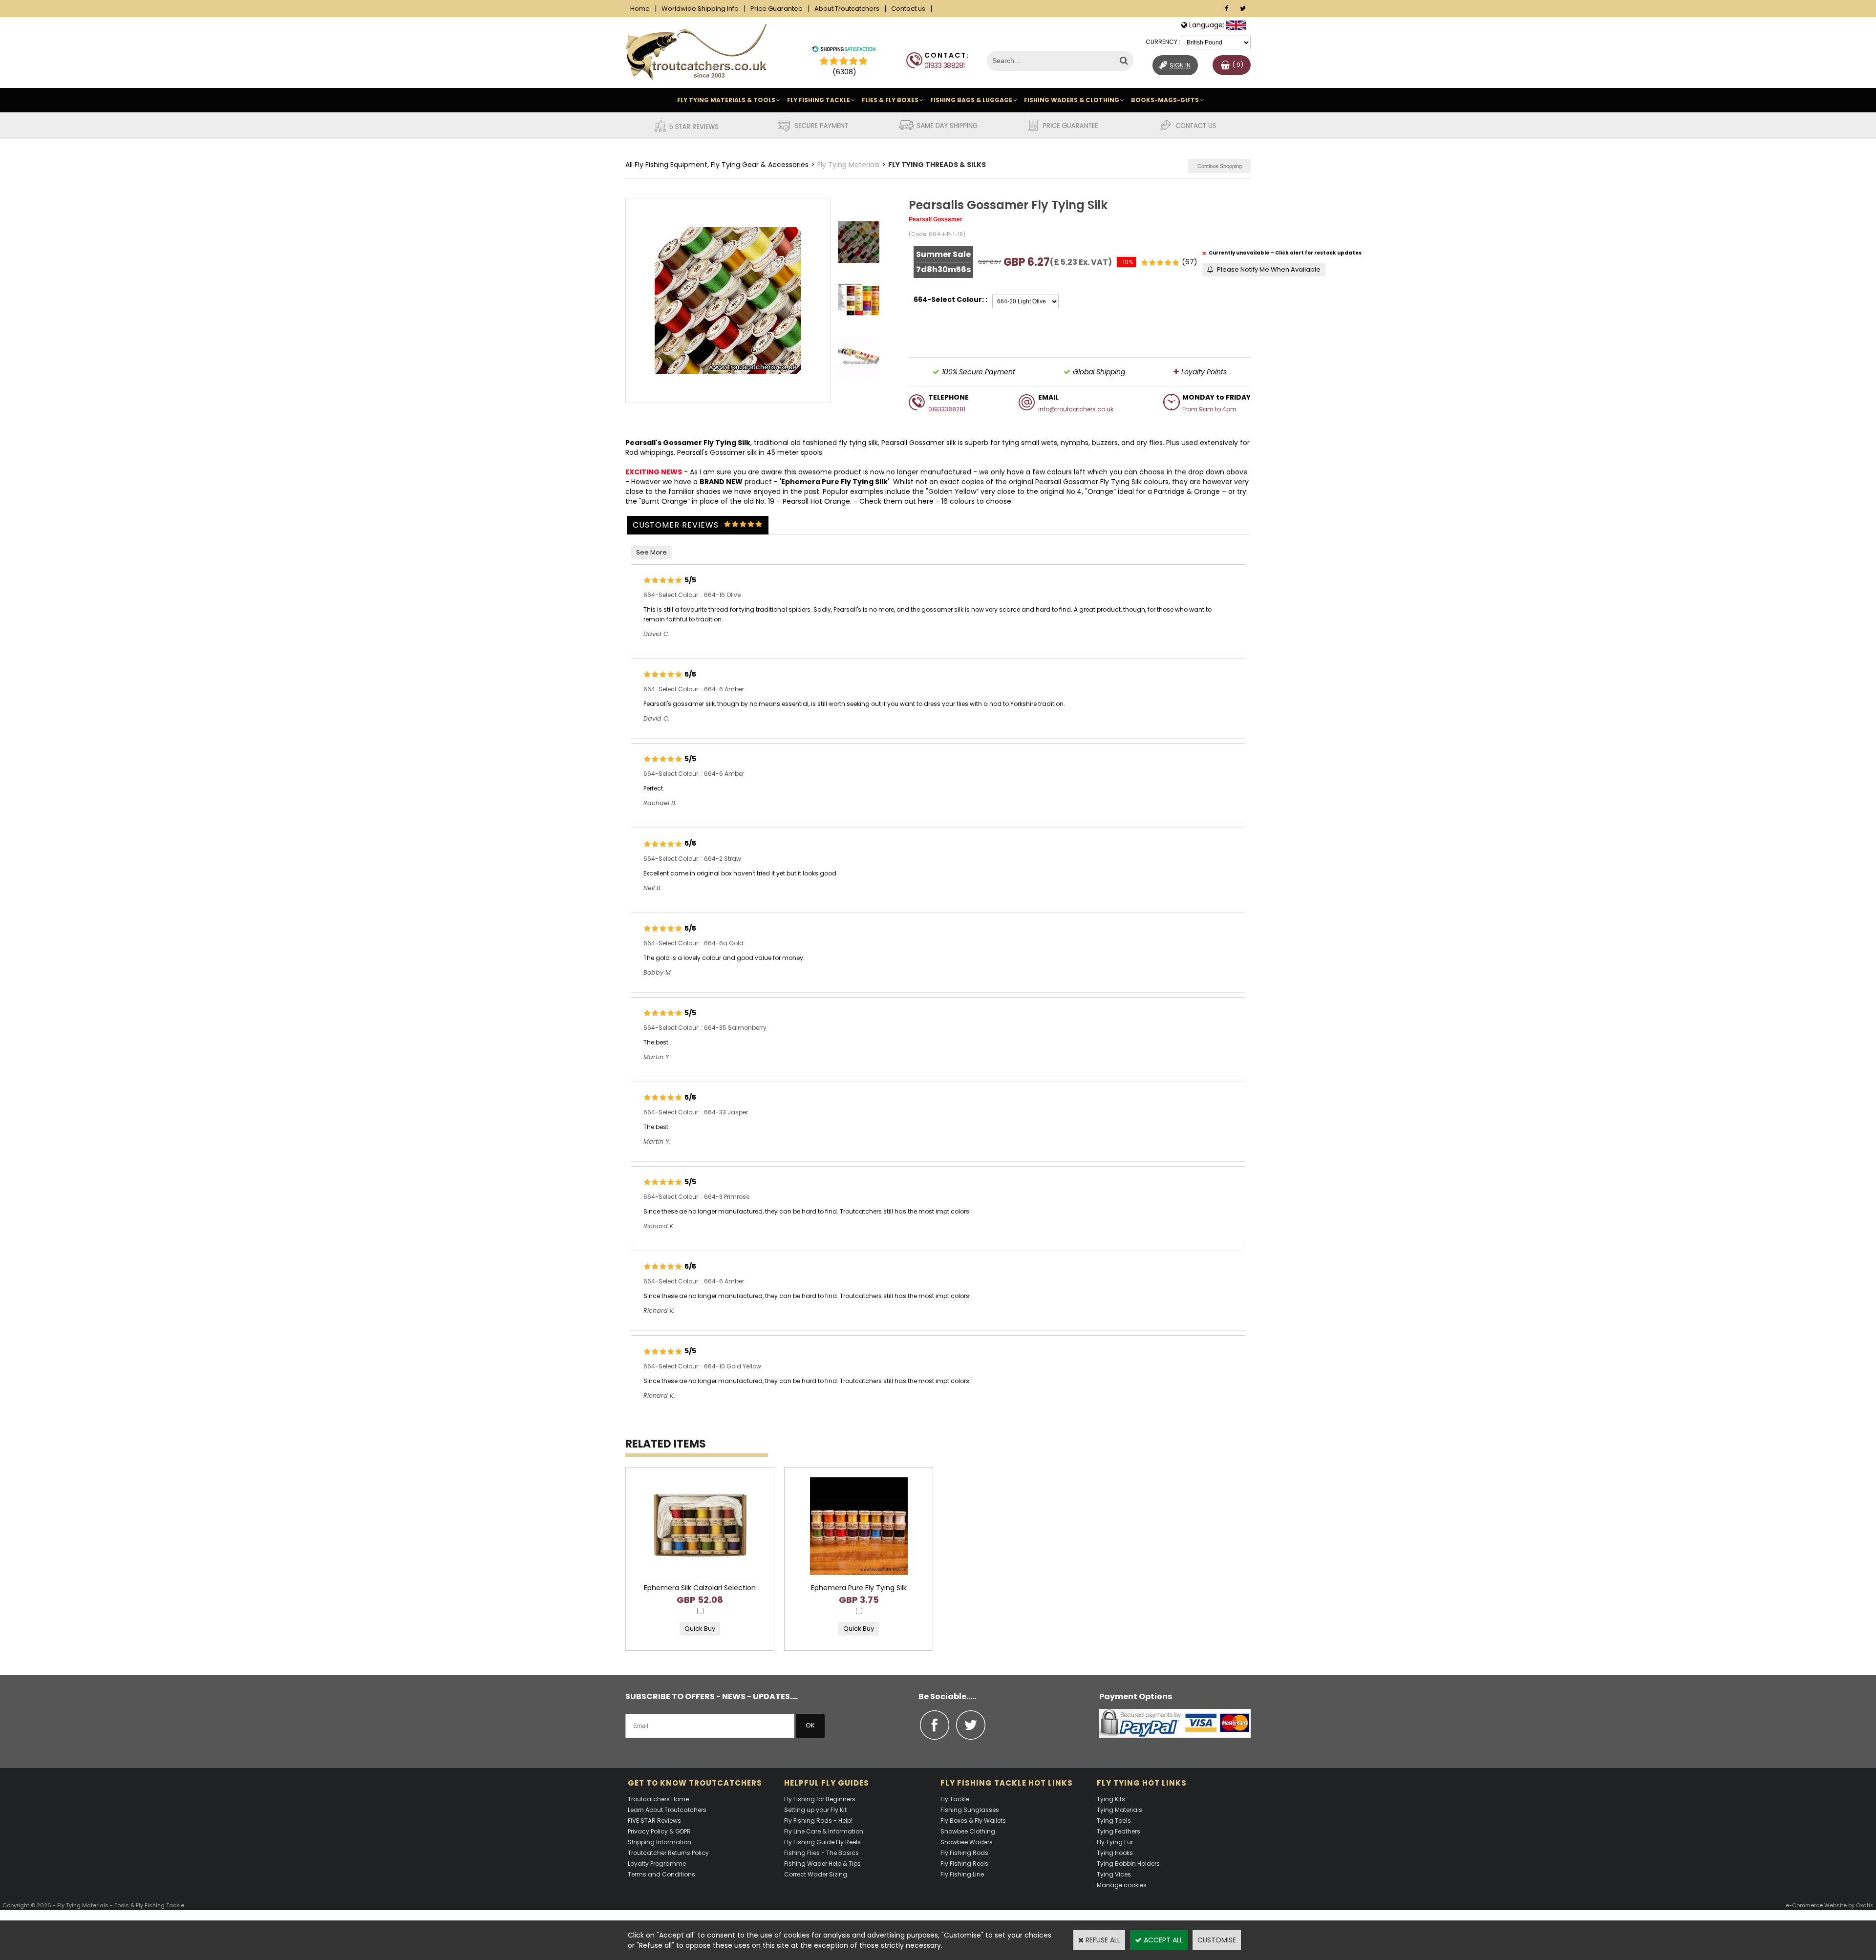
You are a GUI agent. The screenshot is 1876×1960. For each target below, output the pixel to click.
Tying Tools (1114, 1821)
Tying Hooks (1115, 1853)
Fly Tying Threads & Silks (937, 165)
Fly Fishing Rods (964, 1853)
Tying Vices (1114, 1874)
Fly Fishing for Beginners (820, 1799)
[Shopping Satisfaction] (844, 50)
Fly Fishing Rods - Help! (818, 1821)
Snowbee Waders (967, 1842)
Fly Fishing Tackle (819, 100)
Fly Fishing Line (962, 1874)
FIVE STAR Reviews (654, 1821)
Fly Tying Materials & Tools (726, 100)
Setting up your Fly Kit (815, 1810)
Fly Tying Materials (848, 165)
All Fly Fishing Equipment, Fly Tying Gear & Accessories (717, 165)
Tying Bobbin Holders (1128, 1864)
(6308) (844, 72)
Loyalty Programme (657, 1864)
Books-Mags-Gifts (1165, 100)
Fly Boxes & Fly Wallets (973, 1821)
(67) (1190, 262)
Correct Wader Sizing (816, 1874)
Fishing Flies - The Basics (821, 1853)
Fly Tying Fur (1115, 1842)
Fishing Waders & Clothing (1072, 100)
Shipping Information (660, 1842)
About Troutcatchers (847, 9)
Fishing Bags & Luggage (971, 100)
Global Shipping (1099, 372)
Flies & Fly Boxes (890, 100)
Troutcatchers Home (658, 1799)
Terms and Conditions (661, 1874)
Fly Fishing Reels (964, 1864)
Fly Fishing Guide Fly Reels (822, 1842)
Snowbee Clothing (968, 1831)
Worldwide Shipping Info (700, 9)
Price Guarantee (777, 9)
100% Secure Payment (979, 372)
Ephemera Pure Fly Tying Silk (834, 482)
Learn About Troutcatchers (667, 1810)
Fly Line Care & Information (824, 1831)
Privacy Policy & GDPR (659, 1831)
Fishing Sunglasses (970, 1810)
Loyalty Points (1204, 372)
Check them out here (896, 501)
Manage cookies (1122, 1885)
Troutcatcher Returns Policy (668, 1853)
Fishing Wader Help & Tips (822, 1864)
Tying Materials (1119, 1810)
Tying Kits (1111, 1799)
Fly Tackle (955, 1799)
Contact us (908, 9)
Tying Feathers (1119, 1831)
